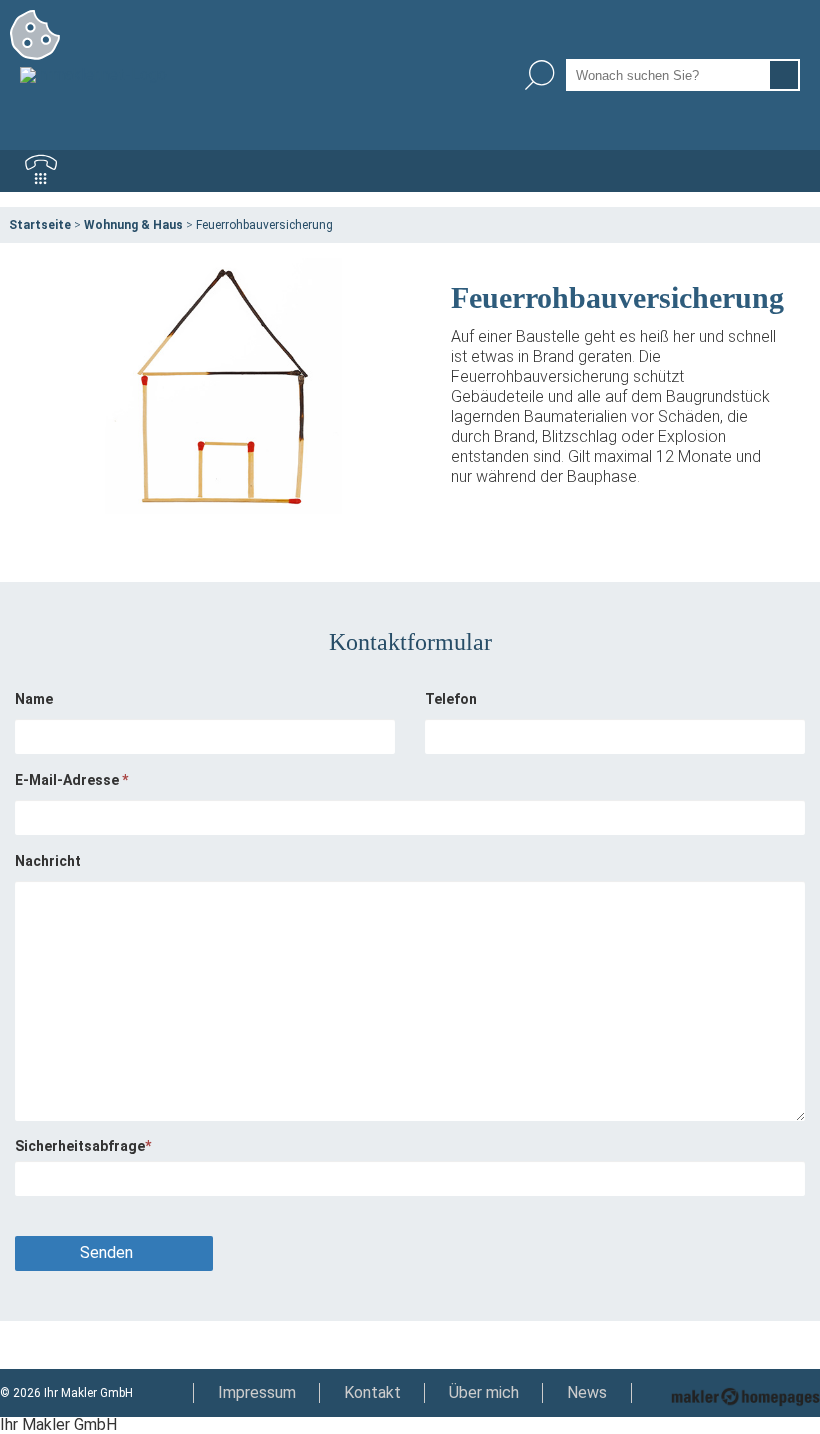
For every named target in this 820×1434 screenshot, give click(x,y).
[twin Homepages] (745, 1393)
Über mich (484, 1392)
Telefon (451, 699)
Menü (779, 171)
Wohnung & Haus (133, 225)
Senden (106, 1252)
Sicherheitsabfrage (83, 1146)
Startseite (40, 225)
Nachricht (48, 861)
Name (34, 699)
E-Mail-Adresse (71, 780)
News (587, 1392)
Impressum (257, 1392)
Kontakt (372, 1392)
